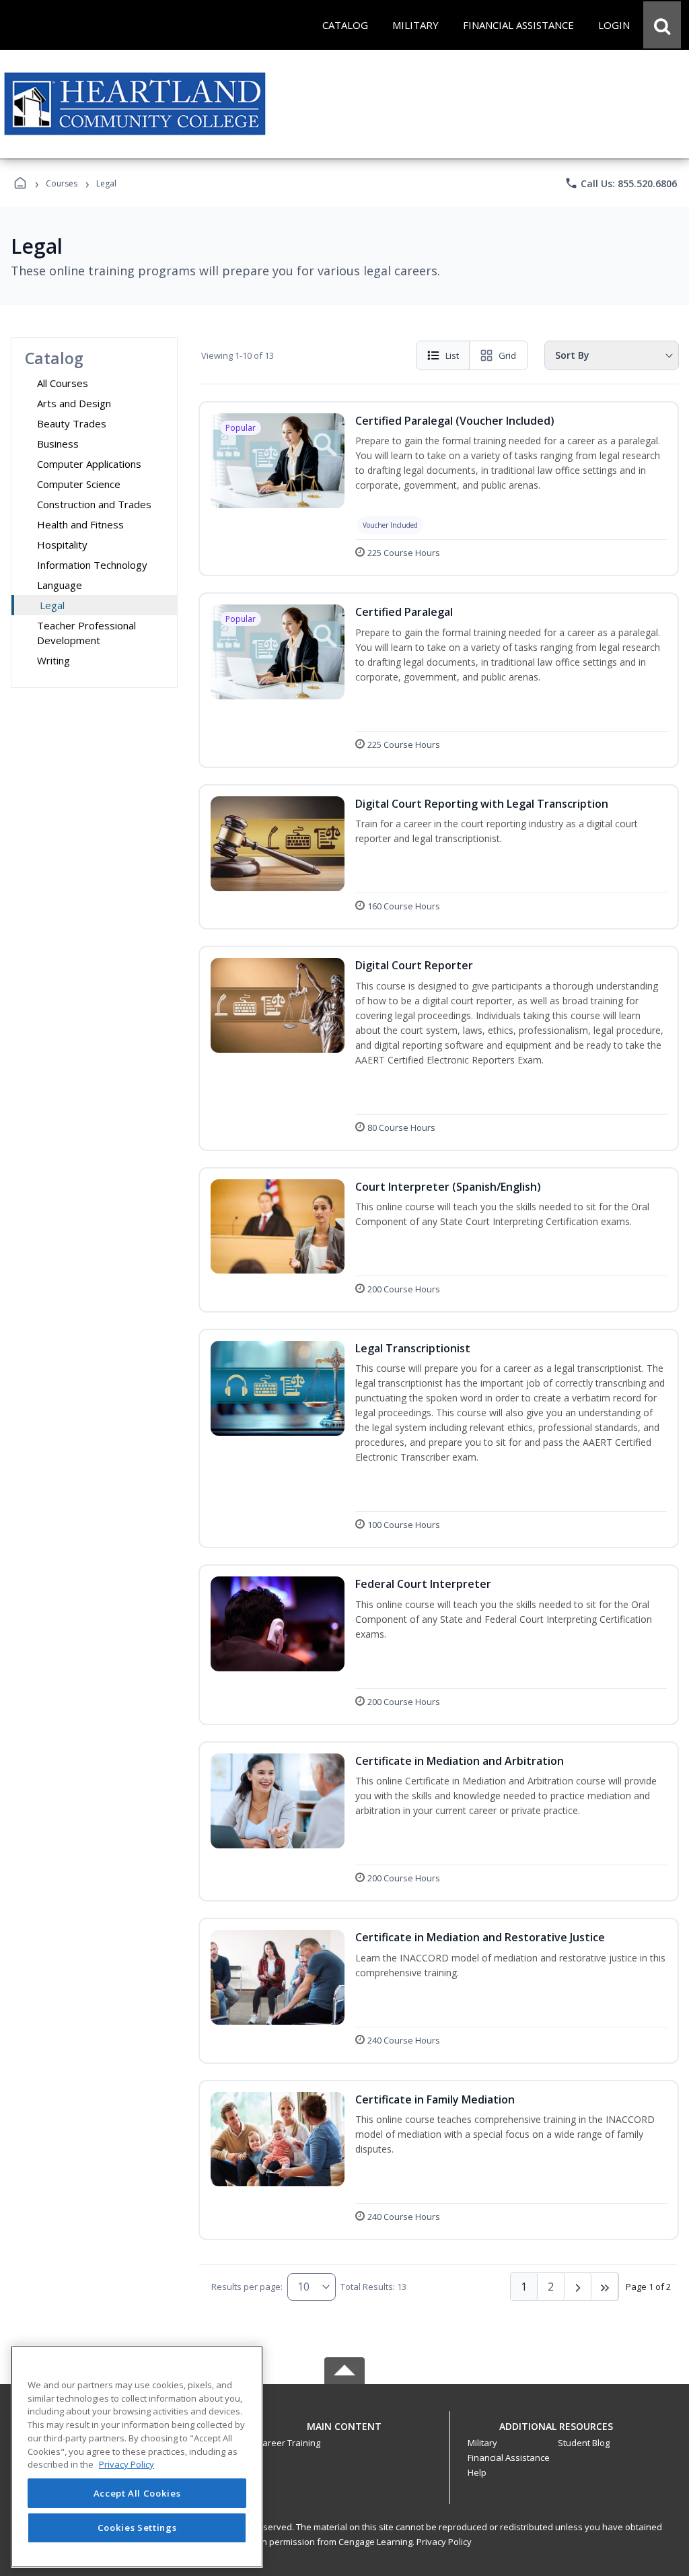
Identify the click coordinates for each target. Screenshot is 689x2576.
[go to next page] (578, 2287)
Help (477, 2472)
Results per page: (247, 2287)
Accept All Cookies (137, 2493)
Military (482, 2443)
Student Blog (584, 2443)
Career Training (289, 2443)
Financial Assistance (509, 2458)
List (452, 355)
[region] (137, 2457)
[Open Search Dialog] (662, 25)
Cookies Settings (137, 2528)
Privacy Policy (444, 2542)
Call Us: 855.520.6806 (621, 183)
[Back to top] (344, 2434)
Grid (507, 355)
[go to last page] (605, 2287)
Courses (62, 183)
